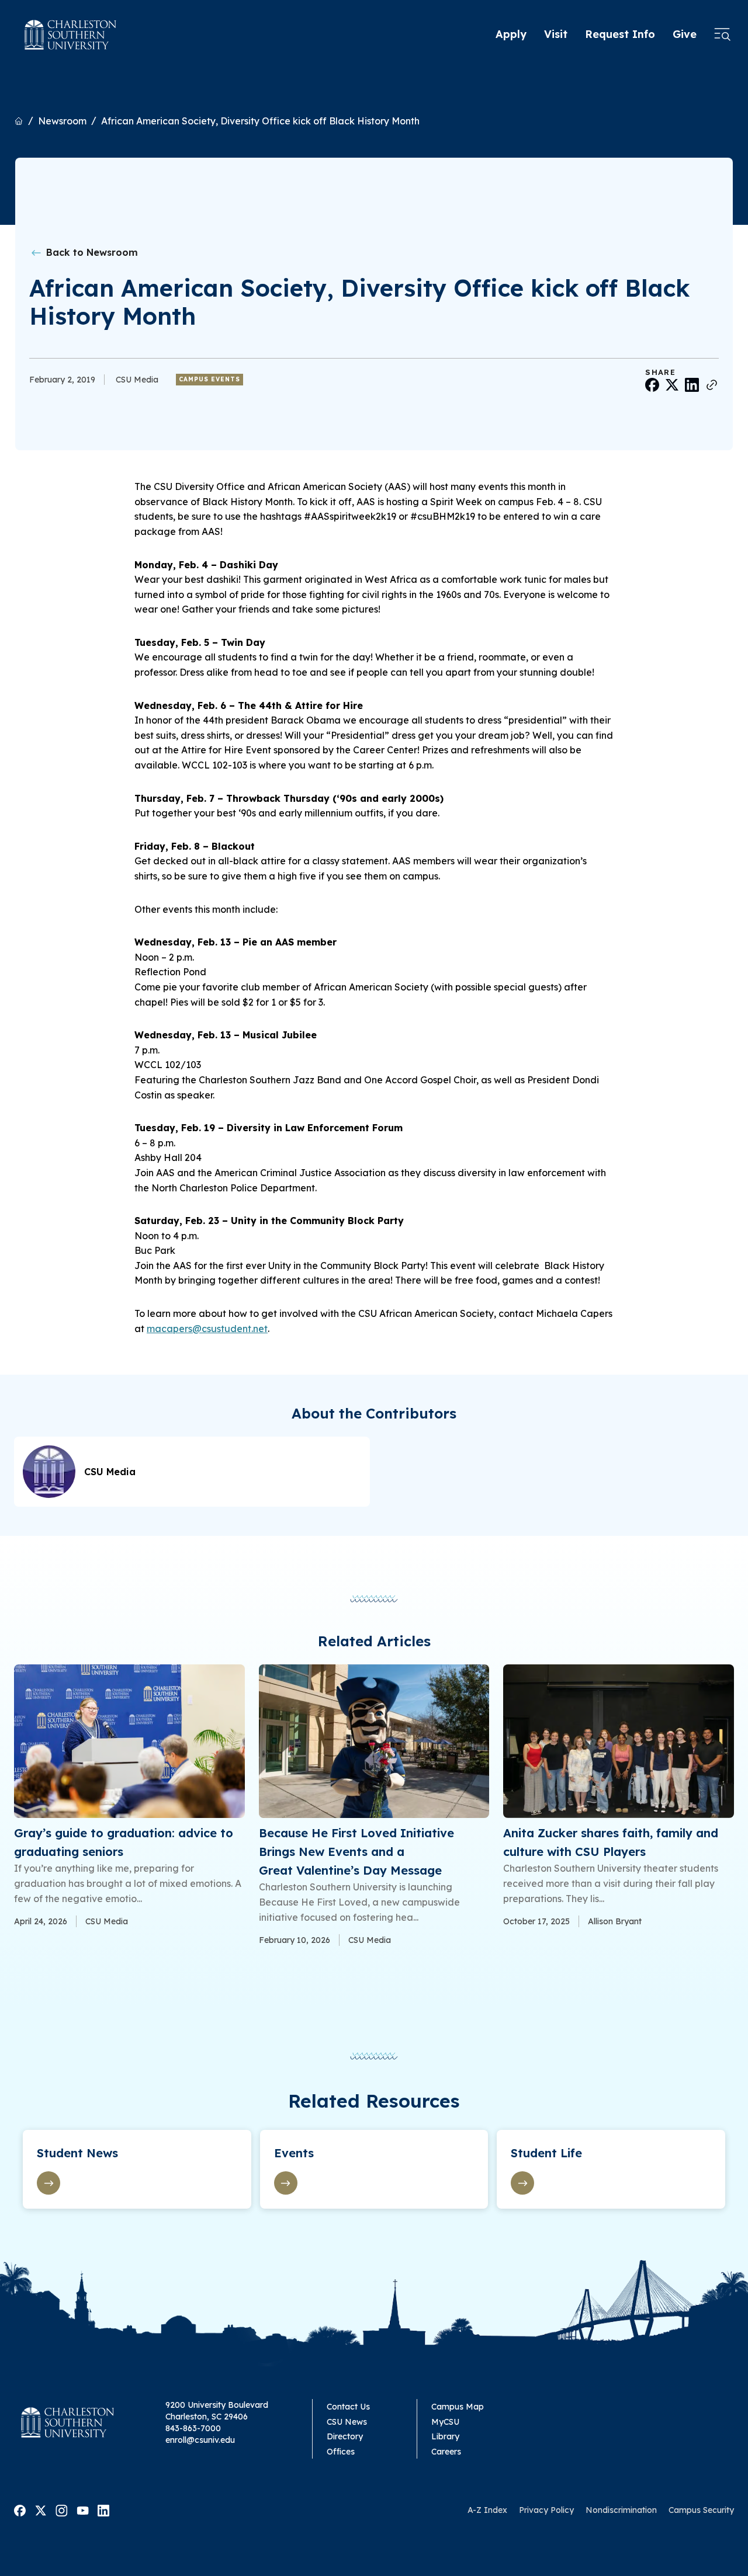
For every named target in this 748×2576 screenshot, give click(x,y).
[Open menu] (722, 35)
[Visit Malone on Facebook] (20, 2509)
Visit (556, 34)
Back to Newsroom (91, 252)
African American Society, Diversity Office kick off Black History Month (260, 121)
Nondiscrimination (621, 2510)
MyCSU (445, 2422)
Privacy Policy (546, 2510)
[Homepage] (71, 35)
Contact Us (348, 2407)
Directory (345, 2436)
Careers (446, 2452)
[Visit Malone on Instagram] (62, 2509)
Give (685, 34)
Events (294, 2153)
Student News (77, 2153)
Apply (511, 34)
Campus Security (701, 2510)
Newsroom (62, 121)
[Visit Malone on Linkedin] (103, 2509)
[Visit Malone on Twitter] (41, 2509)
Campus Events (209, 379)
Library (445, 2436)
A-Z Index (487, 2510)
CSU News (347, 2422)
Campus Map (458, 2407)
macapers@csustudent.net (207, 1329)
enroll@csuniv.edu (200, 2440)
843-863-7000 (193, 2428)
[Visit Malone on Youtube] (83, 2509)
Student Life (546, 2153)
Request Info (620, 34)
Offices (341, 2452)
